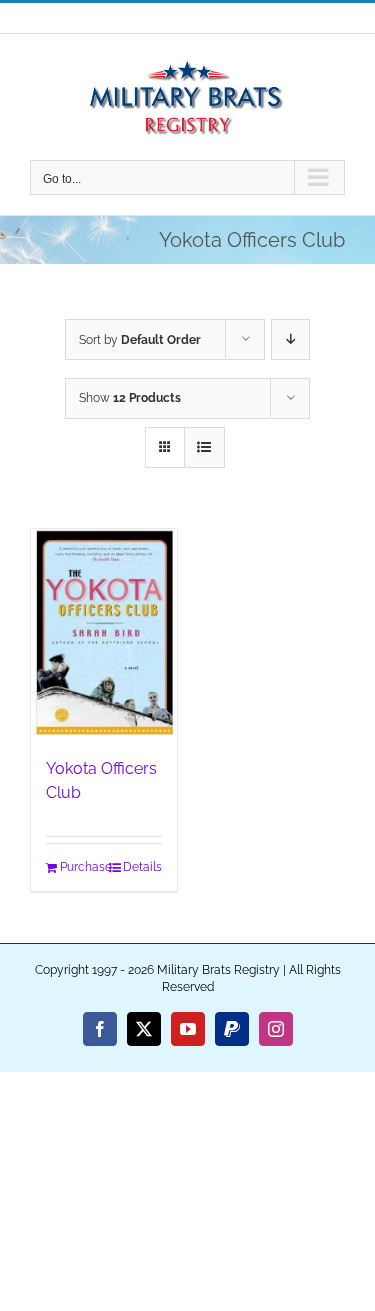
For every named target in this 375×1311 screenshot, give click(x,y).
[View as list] (204, 447)
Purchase (81, 867)
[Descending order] (290, 339)
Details (142, 867)
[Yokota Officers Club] (104, 633)
